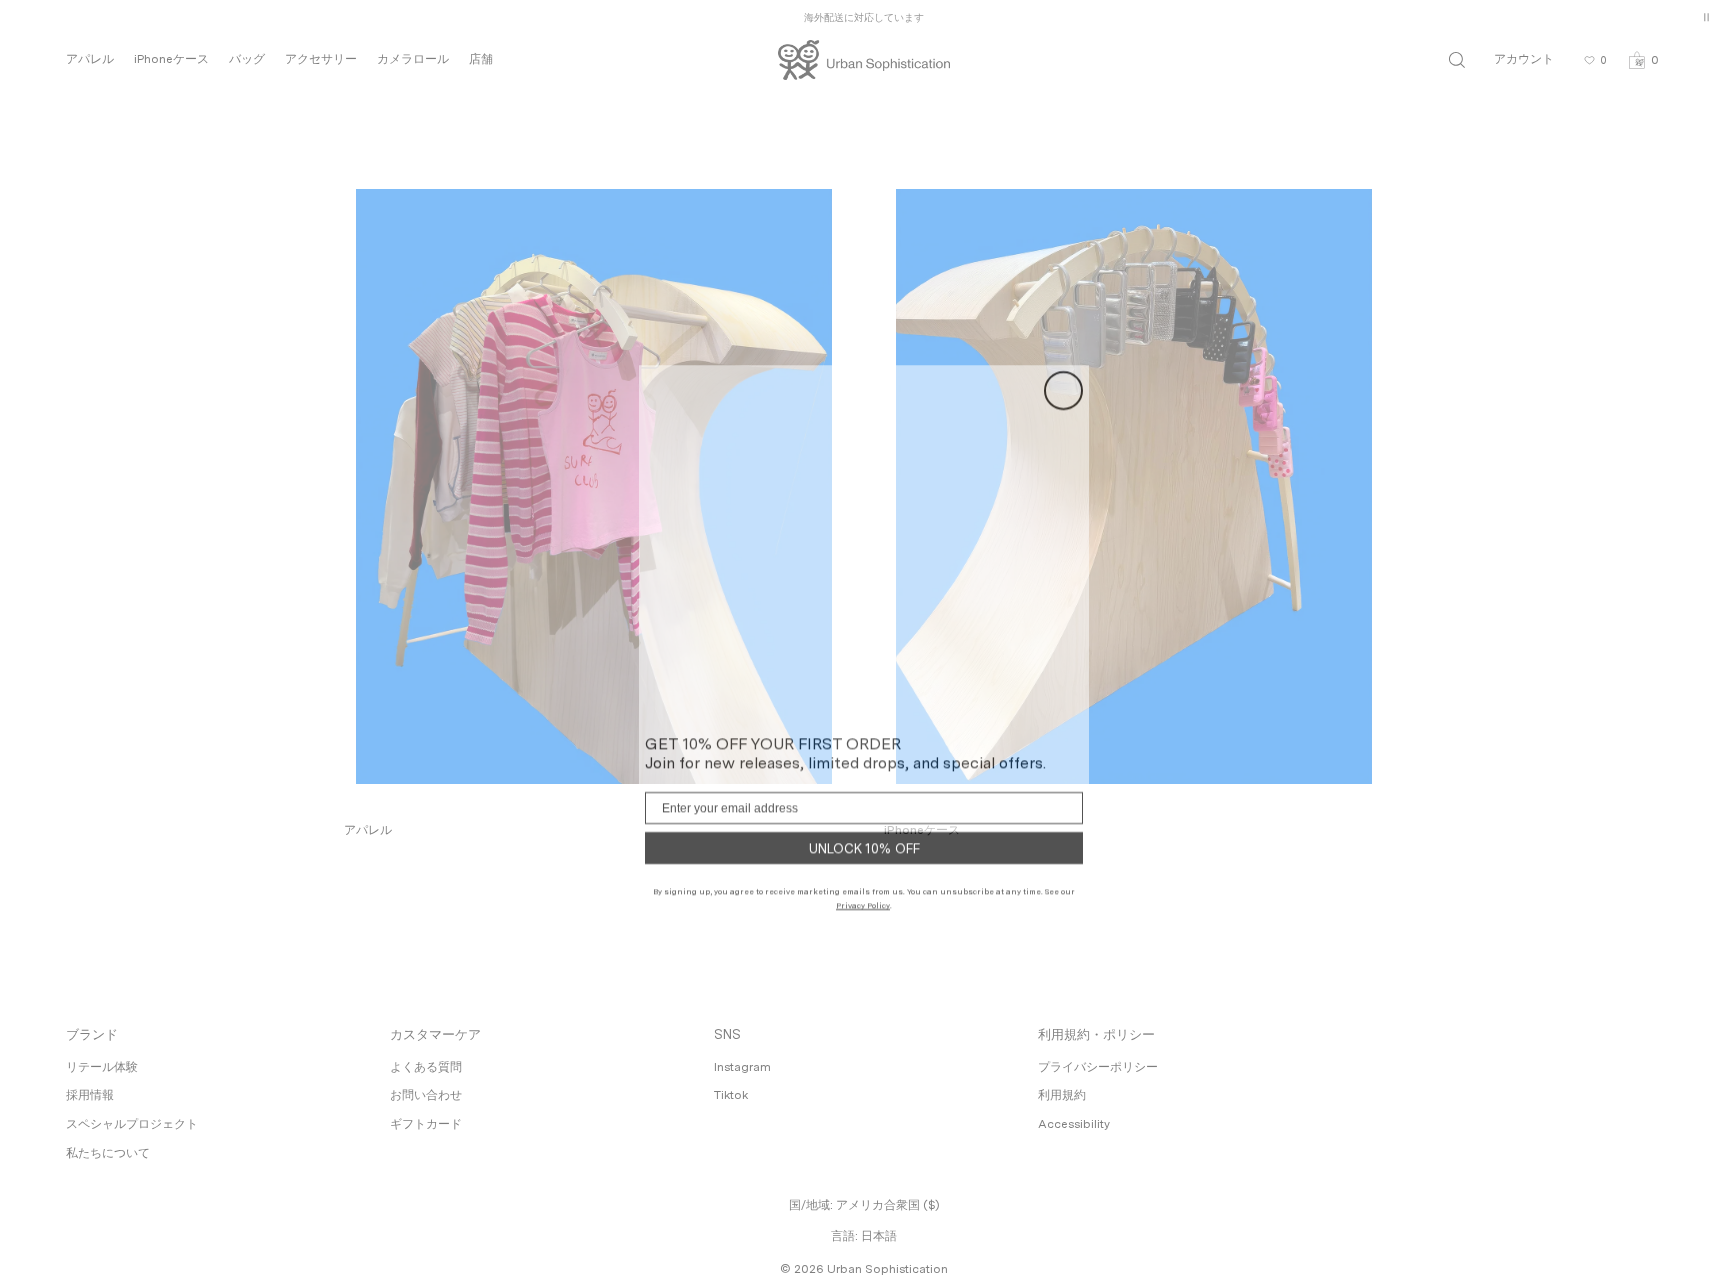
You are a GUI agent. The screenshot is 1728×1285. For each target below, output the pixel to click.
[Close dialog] (1063, 380)
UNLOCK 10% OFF (864, 838)
